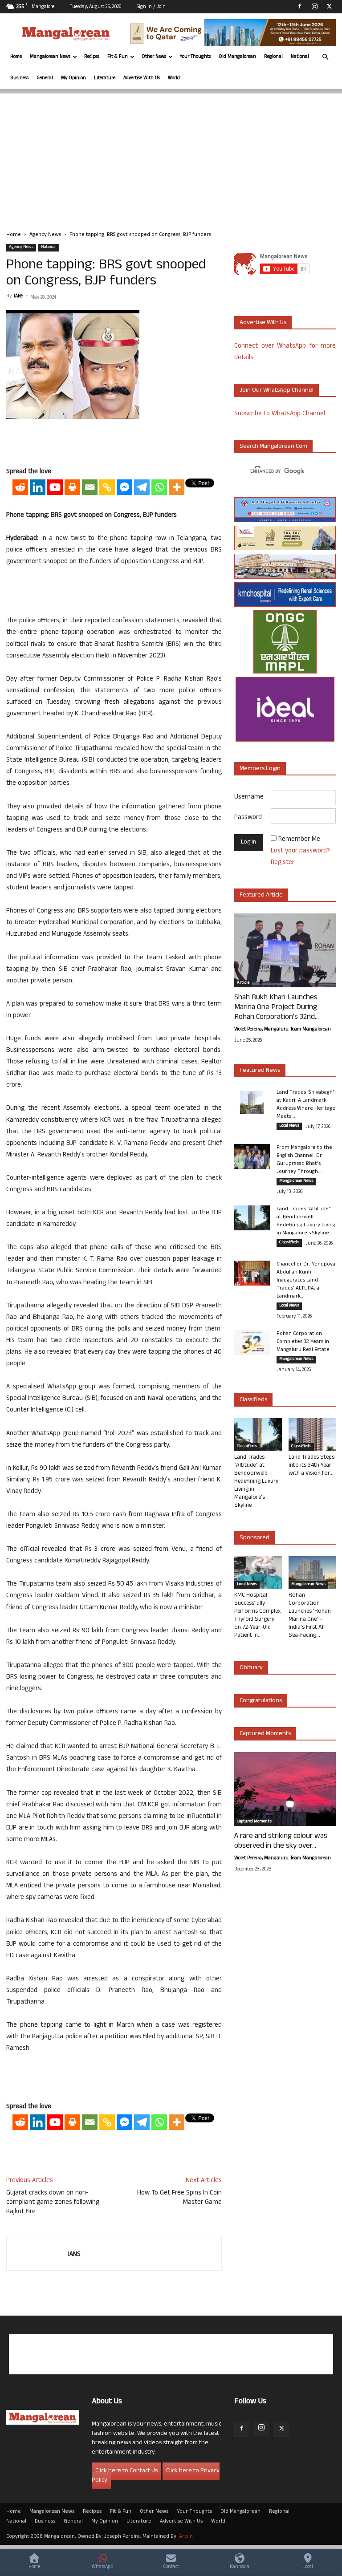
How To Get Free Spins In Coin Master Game (179, 2198)
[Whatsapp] (159, 487)
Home (16, 57)
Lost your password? (300, 851)
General (45, 78)
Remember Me (299, 840)
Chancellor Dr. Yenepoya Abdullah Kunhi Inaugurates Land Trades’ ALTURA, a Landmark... (306, 1281)
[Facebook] (300, 6)
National (300, 57)
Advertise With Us (142, 78)
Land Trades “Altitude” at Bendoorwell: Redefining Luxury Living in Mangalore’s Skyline (306, 1221)
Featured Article (261, 895)
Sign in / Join (151, 7)
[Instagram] (314, 6)
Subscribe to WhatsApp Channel (280, 414)
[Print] (72, 487)
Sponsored (254, 1538)
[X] (329, 6)
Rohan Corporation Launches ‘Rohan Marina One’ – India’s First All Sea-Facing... (310, 1616)
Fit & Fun (118, 57)
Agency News (45, 235)
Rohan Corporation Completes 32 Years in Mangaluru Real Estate (303, 1342)
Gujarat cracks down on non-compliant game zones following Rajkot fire (53, 2203)
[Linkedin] (38, 487)
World (174, 78)
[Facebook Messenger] (124, 487)
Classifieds (289, 1243)
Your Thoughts (195, 57)
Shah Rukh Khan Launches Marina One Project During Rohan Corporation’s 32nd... (277, 1008)
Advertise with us (263, 323)
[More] (177, 487)
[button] (325, 57)
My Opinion (73, 78)
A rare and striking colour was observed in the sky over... (281, 1842)
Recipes (92, 57)
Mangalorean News (50, 57)
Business (19, 78)
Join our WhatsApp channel (277, 391)
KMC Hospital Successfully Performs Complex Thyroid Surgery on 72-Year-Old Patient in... (257, 1616)
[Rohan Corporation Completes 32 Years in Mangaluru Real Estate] (252, 1343)
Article (243, 983)
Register (283, 863)
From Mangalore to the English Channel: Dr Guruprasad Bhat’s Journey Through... (304, 1160)
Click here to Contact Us (126, 2471)
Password (248, 818)
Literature (105, 78)
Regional (273, 57)
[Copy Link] (107, 487)
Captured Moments (265, 1734)
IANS (18, 296)
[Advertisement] (171, 156)
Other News (154, 57)
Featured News (260, 1071)
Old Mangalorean (237, 57)
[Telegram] (142, 487)
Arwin (186, 2537)
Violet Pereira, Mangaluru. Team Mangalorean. (283, 1030)
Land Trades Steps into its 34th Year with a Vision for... (311, 1466)
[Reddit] (20, 487)
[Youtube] (55, 487)
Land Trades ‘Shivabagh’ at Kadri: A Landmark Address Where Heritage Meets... (306, 1105)
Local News (289, 1126)
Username (249, 797)
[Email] (90, 487)
